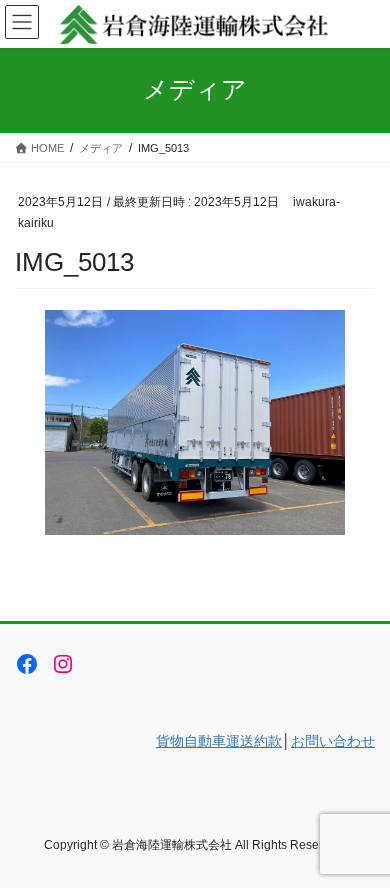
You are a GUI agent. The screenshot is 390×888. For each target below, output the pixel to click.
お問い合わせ (333, 741)
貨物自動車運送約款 (219, 741)
